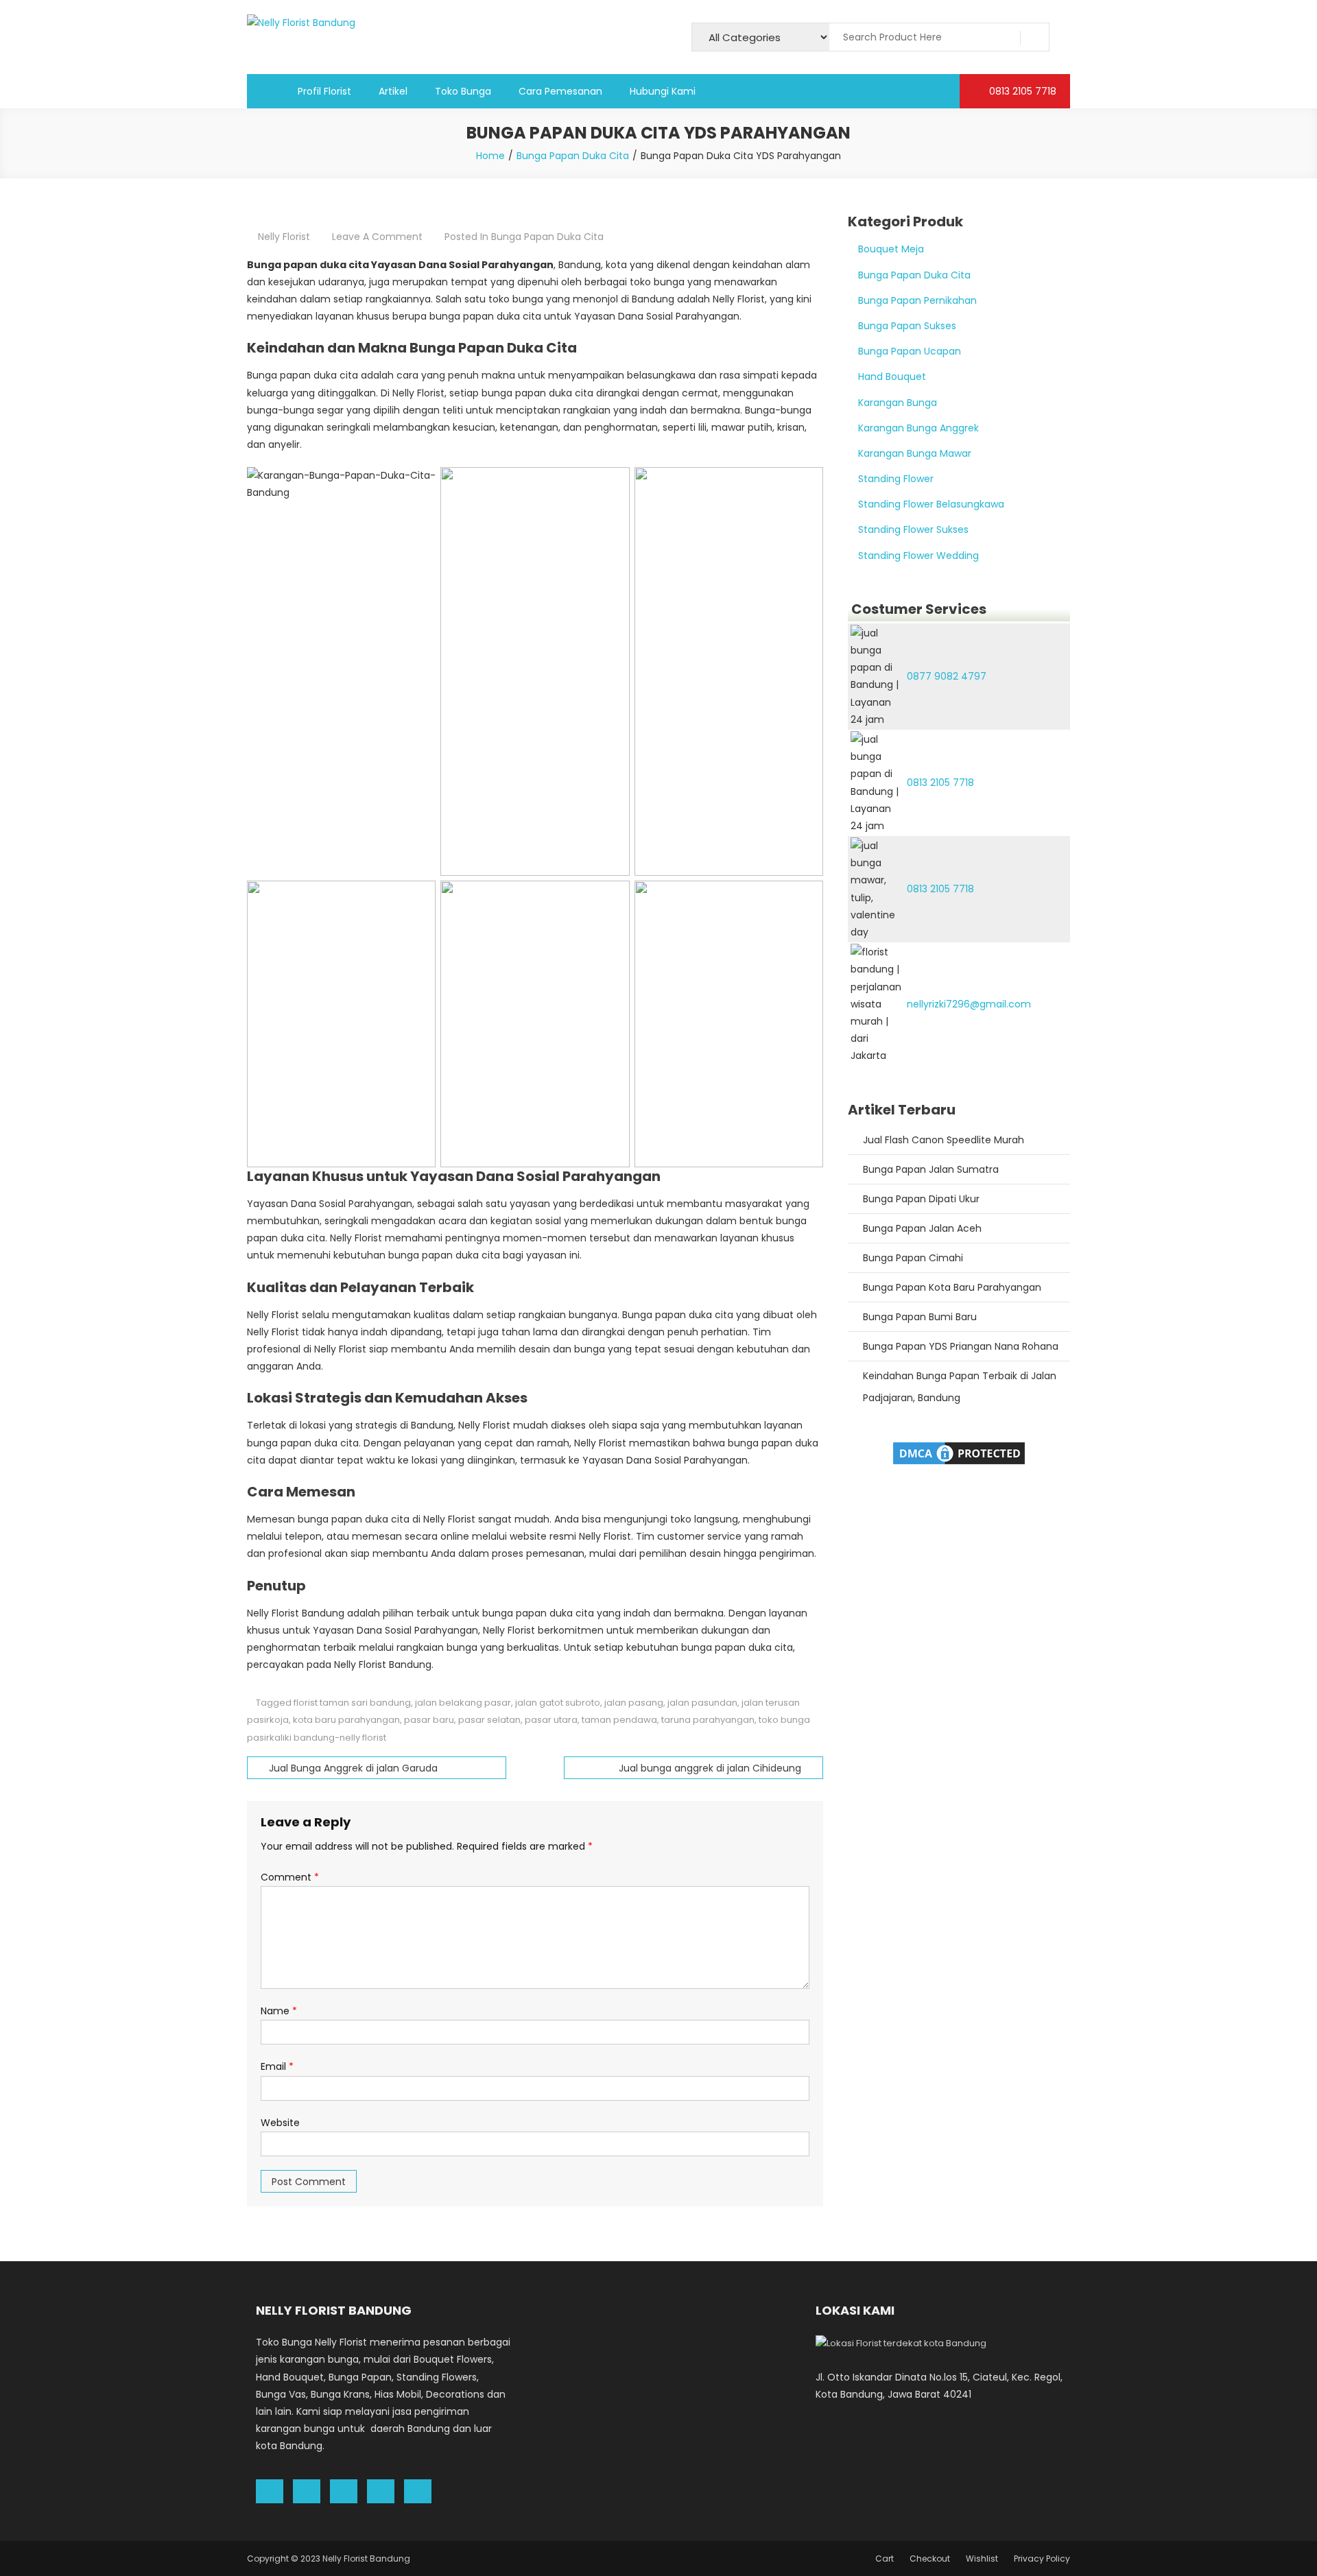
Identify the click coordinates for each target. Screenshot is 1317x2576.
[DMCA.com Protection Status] (959, 1452)
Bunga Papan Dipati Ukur (921, 1199)
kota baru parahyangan (346, 1720)
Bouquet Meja (891, 249)
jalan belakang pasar (463, 1703)
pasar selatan (489, 1720)
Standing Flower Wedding (918, 556)
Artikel (393, 91)
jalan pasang (634, 1703)
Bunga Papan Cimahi (913, 1258)
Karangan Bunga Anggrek (918, 428)
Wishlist (982, 2559)
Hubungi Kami (663, 91)
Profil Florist (324, 91)
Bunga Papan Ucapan (910, 351)
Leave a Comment (377, 237)
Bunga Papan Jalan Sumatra (931, 1169)
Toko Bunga (463, 91)
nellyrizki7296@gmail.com (969, 1004)
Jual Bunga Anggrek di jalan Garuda (353, 1768)
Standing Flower (896, 479)
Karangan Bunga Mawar (915, 453)
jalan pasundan (702, 1703)
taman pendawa (619, 1720)
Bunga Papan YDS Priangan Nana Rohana (961, 1346)
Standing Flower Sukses (913, 529)
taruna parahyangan (708, 1720)
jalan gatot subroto (558, 1703)
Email (277, 2066)
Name (279, 2011)
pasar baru (429, 1720)
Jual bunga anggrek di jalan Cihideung (710, 1768)
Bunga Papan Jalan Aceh (922, 1228)
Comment (290, 1877)
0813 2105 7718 (1021, 91)
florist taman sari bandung (352, 1703)
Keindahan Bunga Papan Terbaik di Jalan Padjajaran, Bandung (960, 1387)
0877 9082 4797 (947, 676)
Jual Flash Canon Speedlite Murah (944, 1140)
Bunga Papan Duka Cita (547, 237)
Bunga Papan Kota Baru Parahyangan (952, 1287)
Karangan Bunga (898, 403)
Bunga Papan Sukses (907, 326)
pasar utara (551, 1720)
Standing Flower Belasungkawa (931, 504)
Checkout (930, 2559)
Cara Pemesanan (560, 91)
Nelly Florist (284, 237)
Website (280, 2123)
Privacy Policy (1042, 2559)
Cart (885, 2559)
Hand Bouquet (892, 377)
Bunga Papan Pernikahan (917, 300)
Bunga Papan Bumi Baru (920, 1317)
